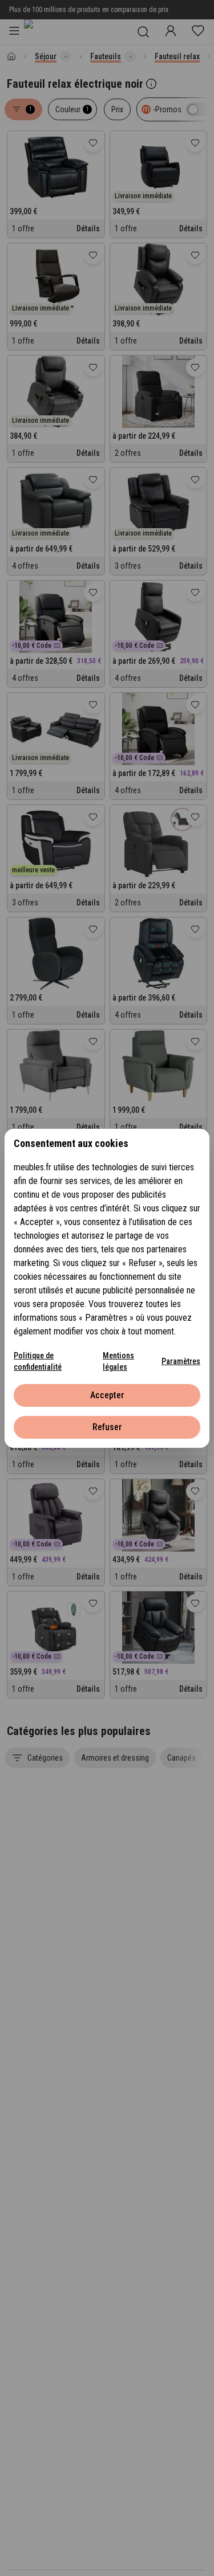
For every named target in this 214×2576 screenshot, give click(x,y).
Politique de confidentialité (38, 1361)
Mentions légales (118, 1361)
